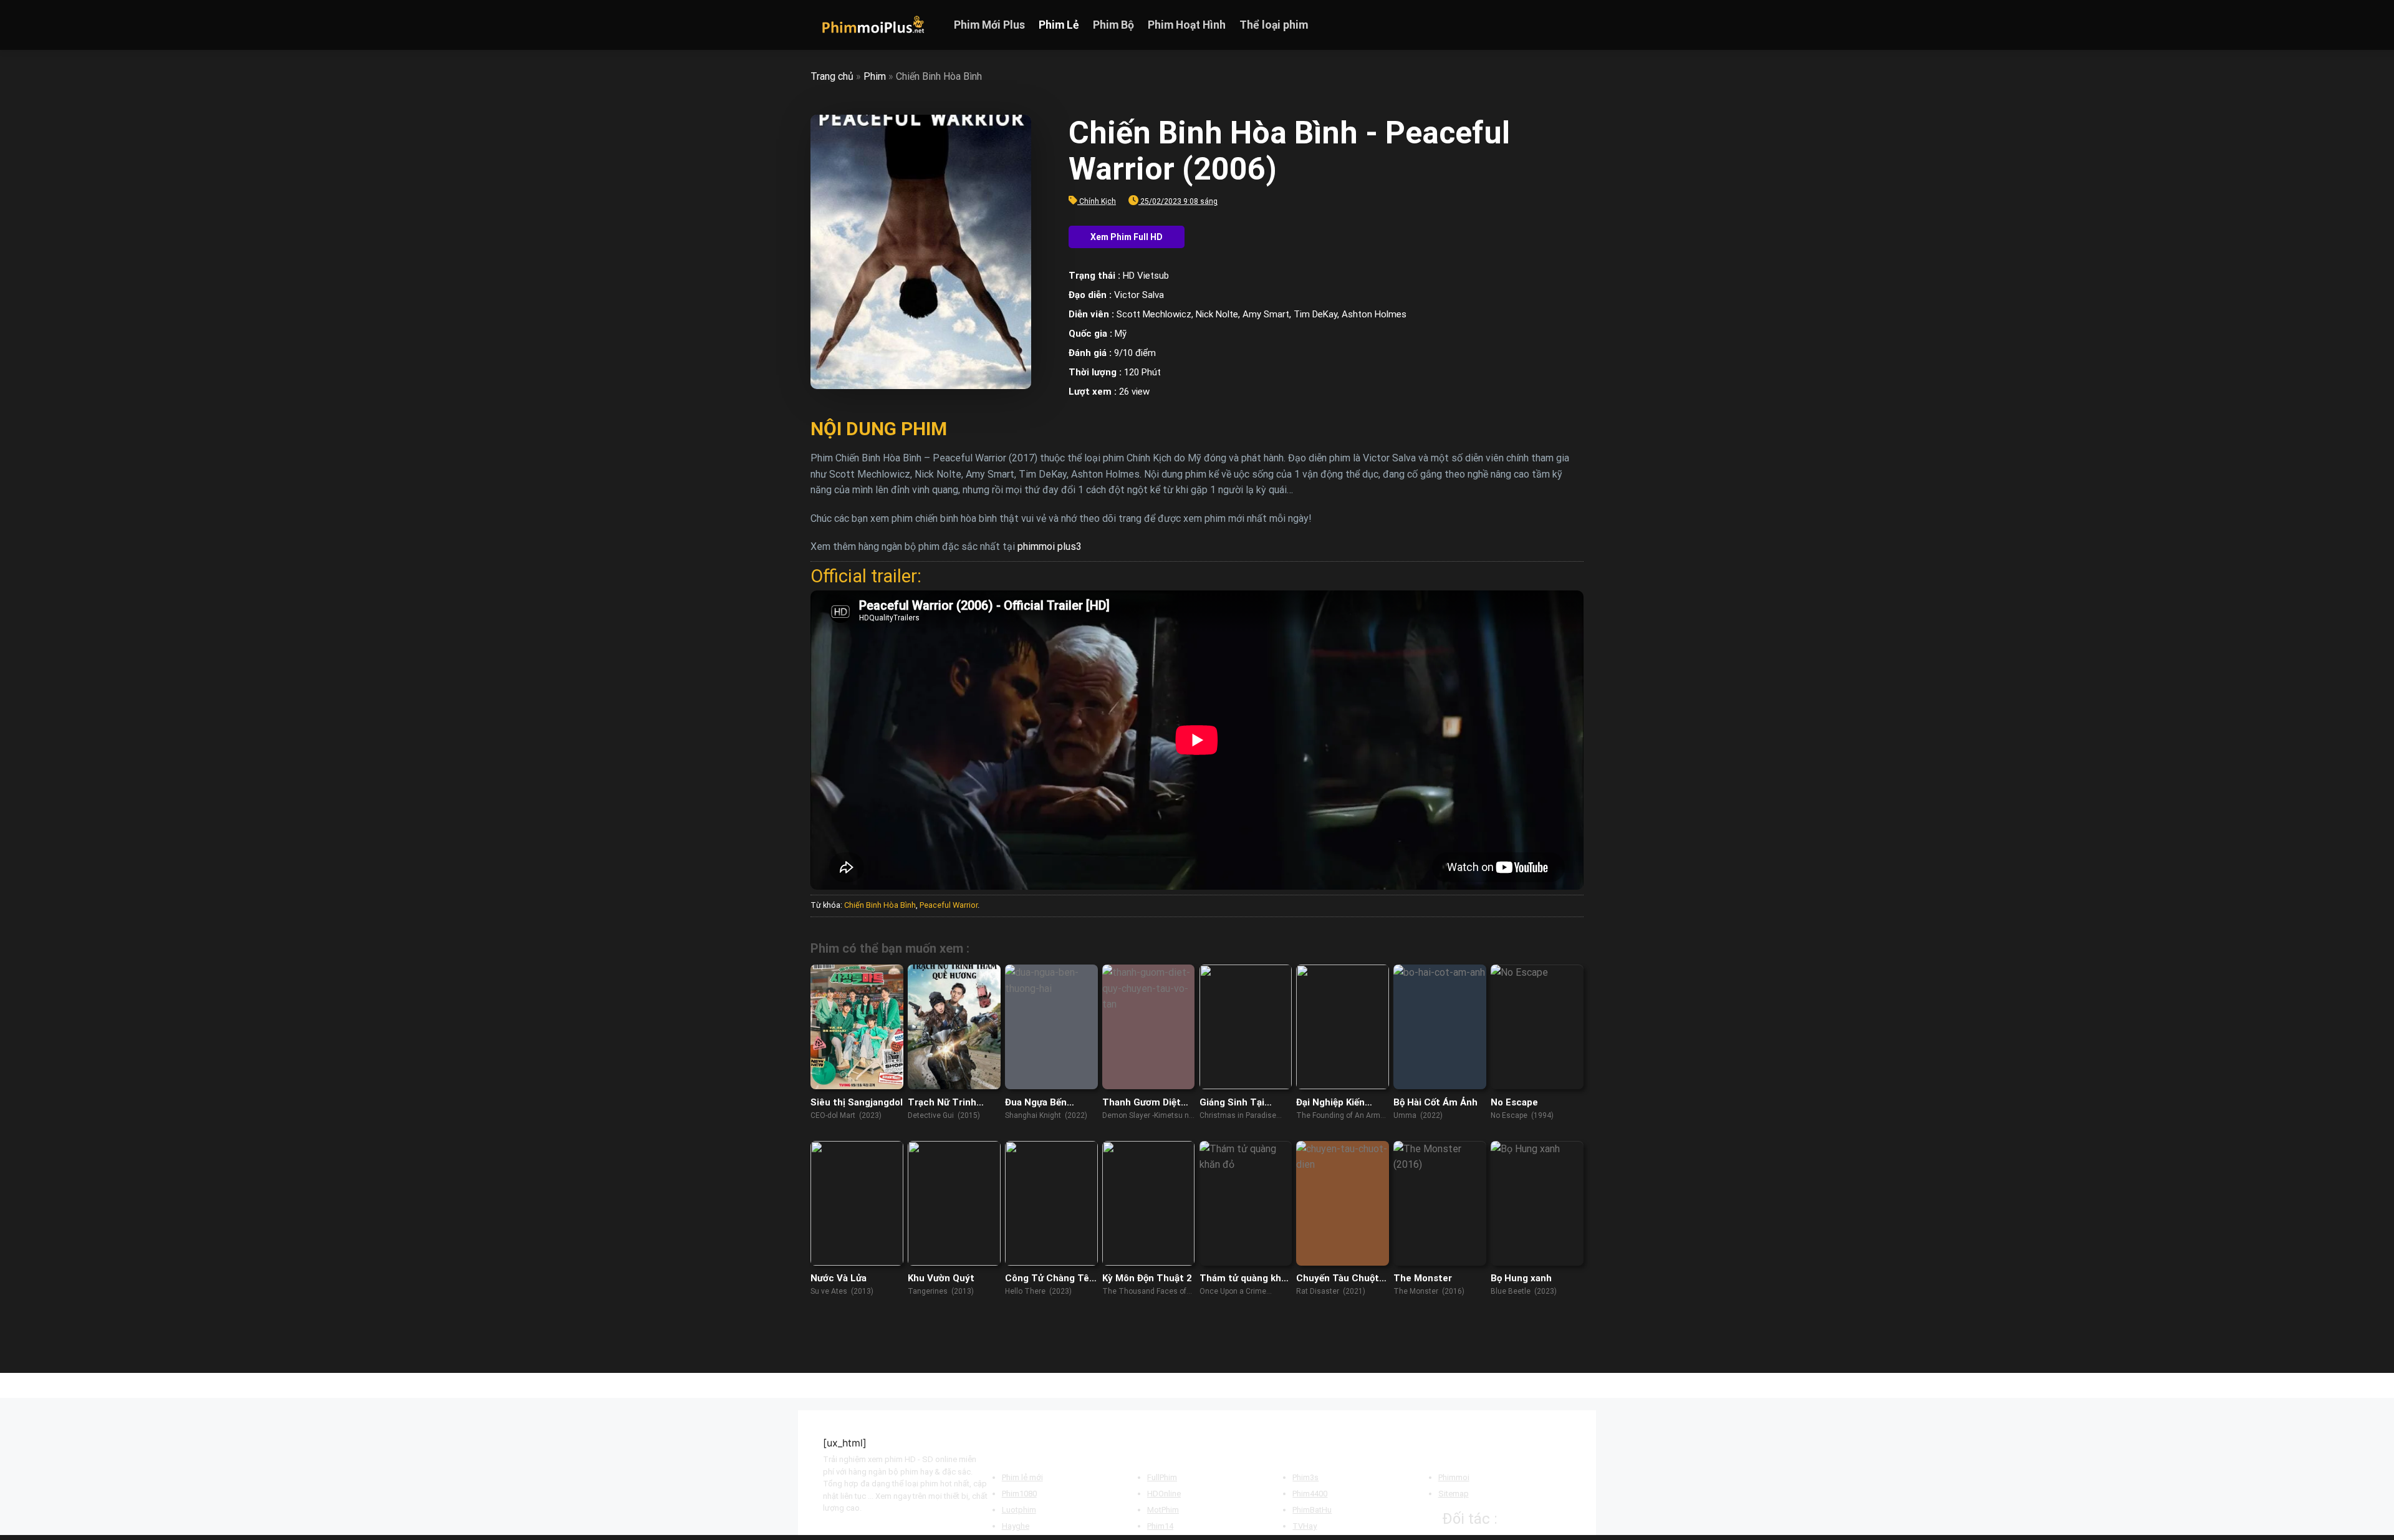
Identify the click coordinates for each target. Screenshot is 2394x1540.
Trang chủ (832, 76)
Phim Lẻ (1059, 25)
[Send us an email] (1575, 25)
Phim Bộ (1113, 25)
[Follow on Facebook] (1527, 25)
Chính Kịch (1098, 201)
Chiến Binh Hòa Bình (880, 905)
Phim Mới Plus (989, 25)
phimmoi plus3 (1050, 546)
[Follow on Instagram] (1543, 25)
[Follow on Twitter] (1559, 25)
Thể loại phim (1274, 25)
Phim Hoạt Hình (1187, 25)
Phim (875, 76)
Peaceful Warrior (949, 905)
